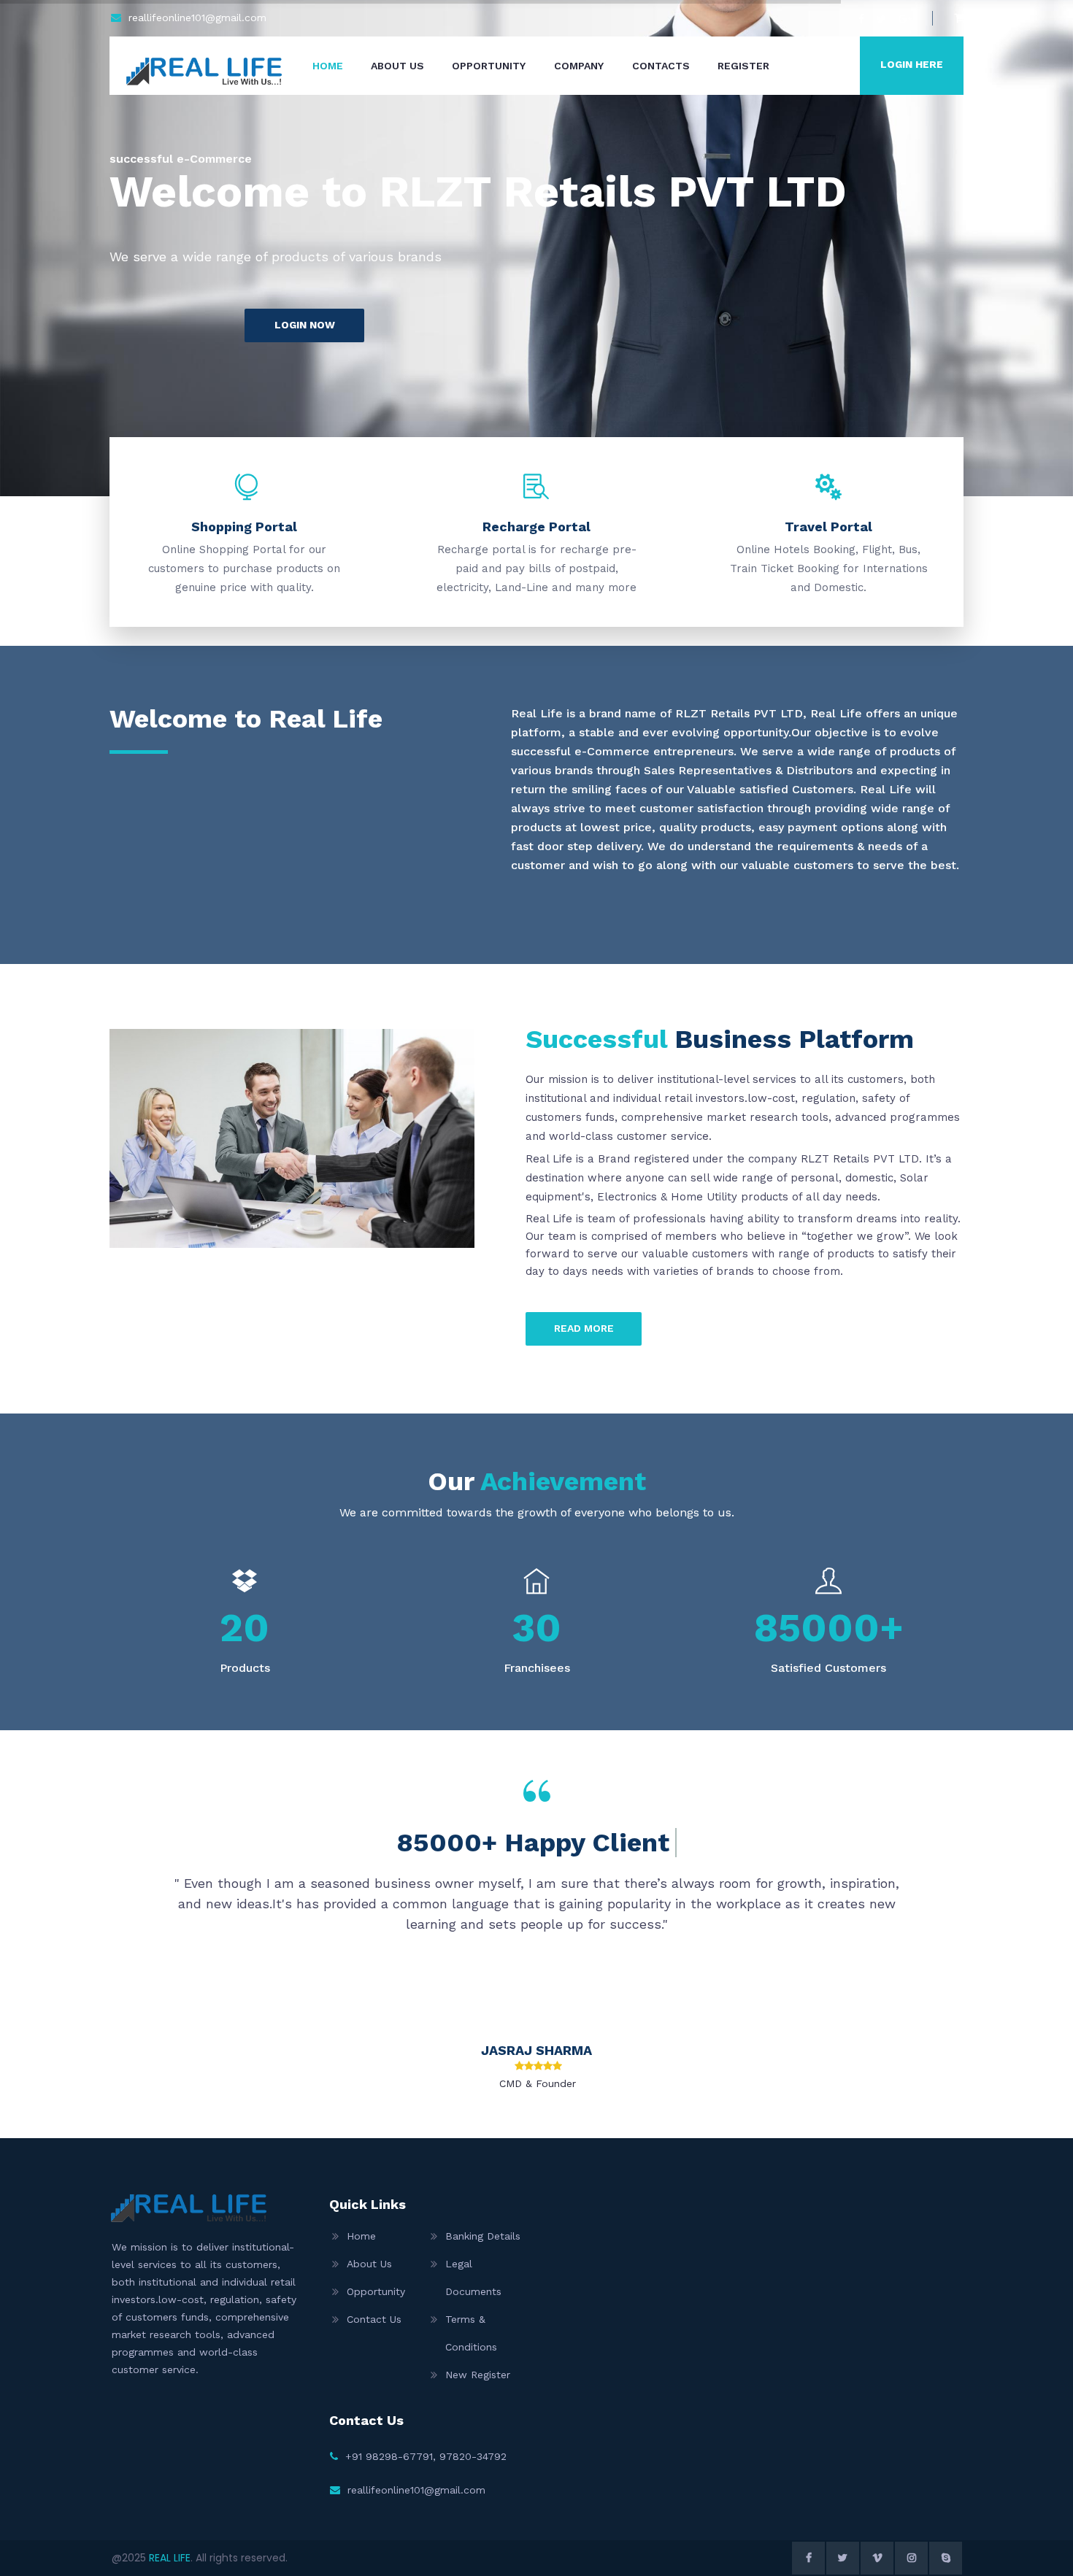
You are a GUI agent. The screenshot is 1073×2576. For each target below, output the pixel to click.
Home (328, 66)
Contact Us (374, 2319)
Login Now (305, 325)
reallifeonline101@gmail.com (197, 18)
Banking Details (483, 2236)
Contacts (661, 66)
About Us (397, 66)
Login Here (912, 64)
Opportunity (489, 66)
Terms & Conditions (471, 2333)
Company (579, 66)
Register (743, 66)
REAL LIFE (170, 2558)
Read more (584, 1328)
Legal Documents (473, 2278)
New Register (478, 2375)
